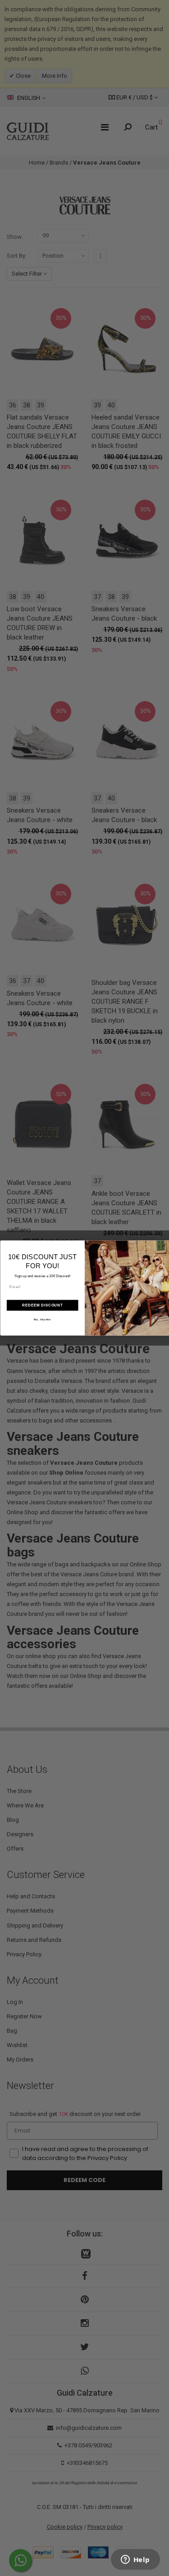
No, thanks (42, 1320)
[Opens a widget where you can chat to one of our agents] (135, 2560)
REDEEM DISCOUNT (42, 1305)
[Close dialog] (164, 1245)
